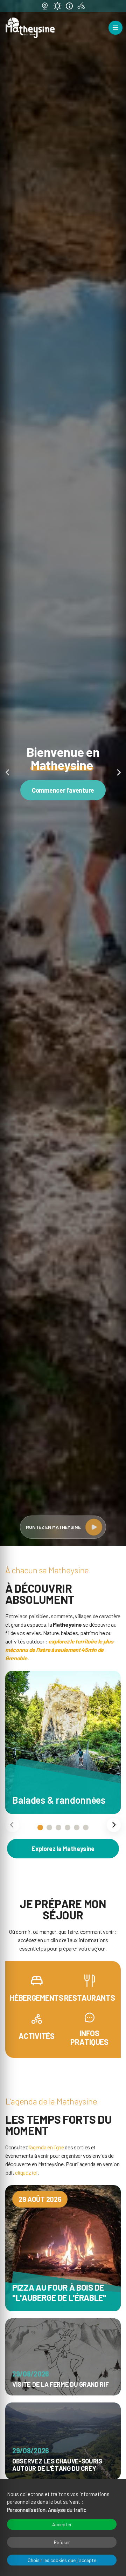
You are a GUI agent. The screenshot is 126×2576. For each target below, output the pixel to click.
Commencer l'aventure (63, 790)
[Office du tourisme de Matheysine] (30, 28)
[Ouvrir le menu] (115, 28)
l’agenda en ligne (46, 2147)
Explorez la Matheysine (63, 1849)
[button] (8, 773)
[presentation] (12, 1825)
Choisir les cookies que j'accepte (62, 2560)
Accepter (62, 2524)
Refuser (62, 2542)
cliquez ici (26, 2172)
